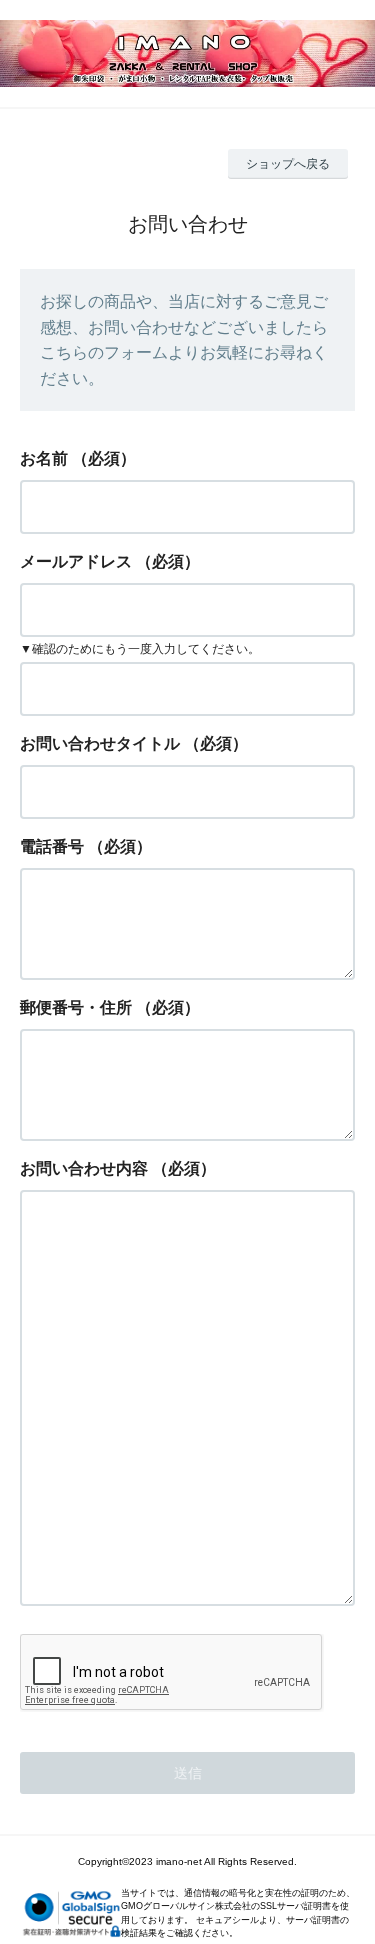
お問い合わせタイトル (100, 743)
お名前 (44, 458)
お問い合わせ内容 (84, 1168)
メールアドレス (76, 561)
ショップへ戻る (288, 164)
